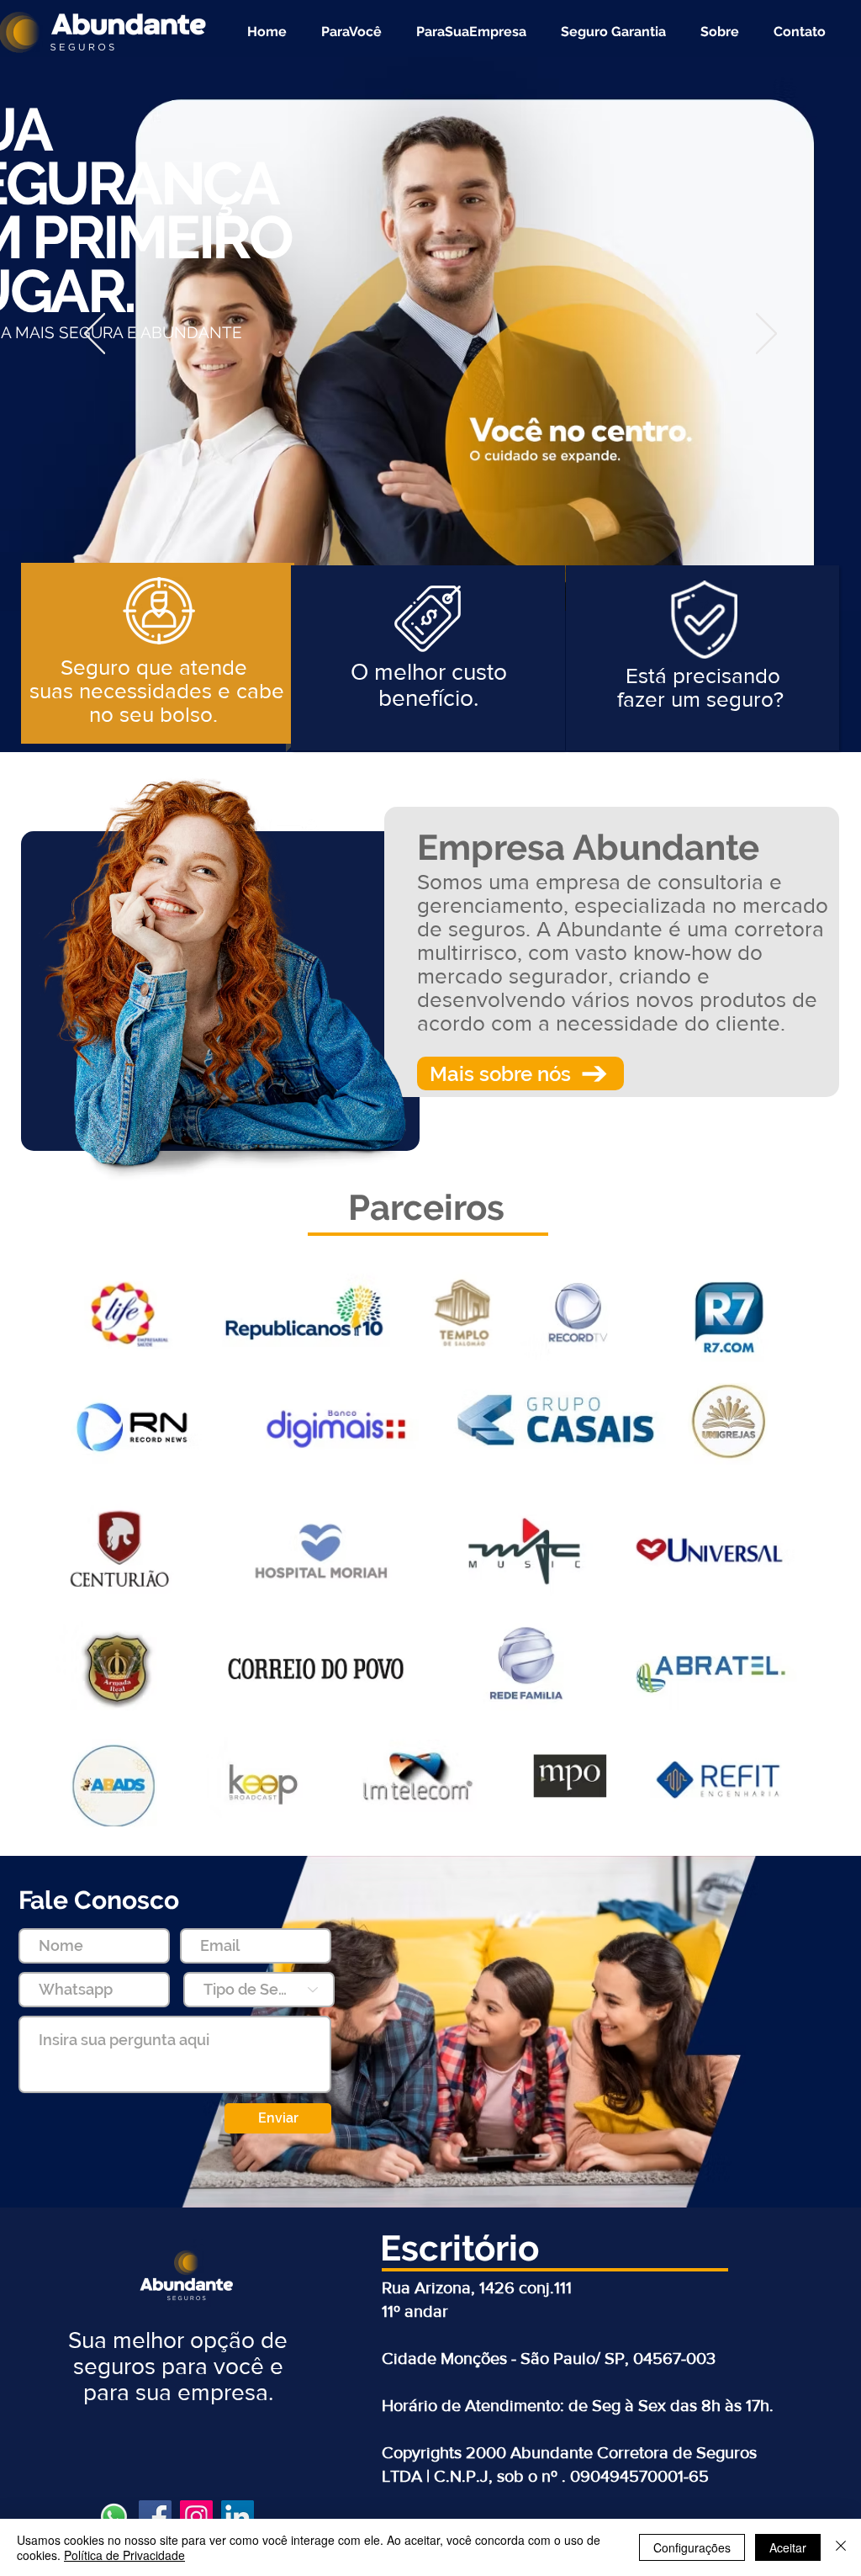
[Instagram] (196, 2517)
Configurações (692, 2547)
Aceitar (788, 2547)
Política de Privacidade (124, 2555)
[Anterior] (95, 335)
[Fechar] (841, 2547)
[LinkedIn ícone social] (238, 2517)
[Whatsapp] (114, 2517)
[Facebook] (155, 2517)
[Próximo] (766, 335)
